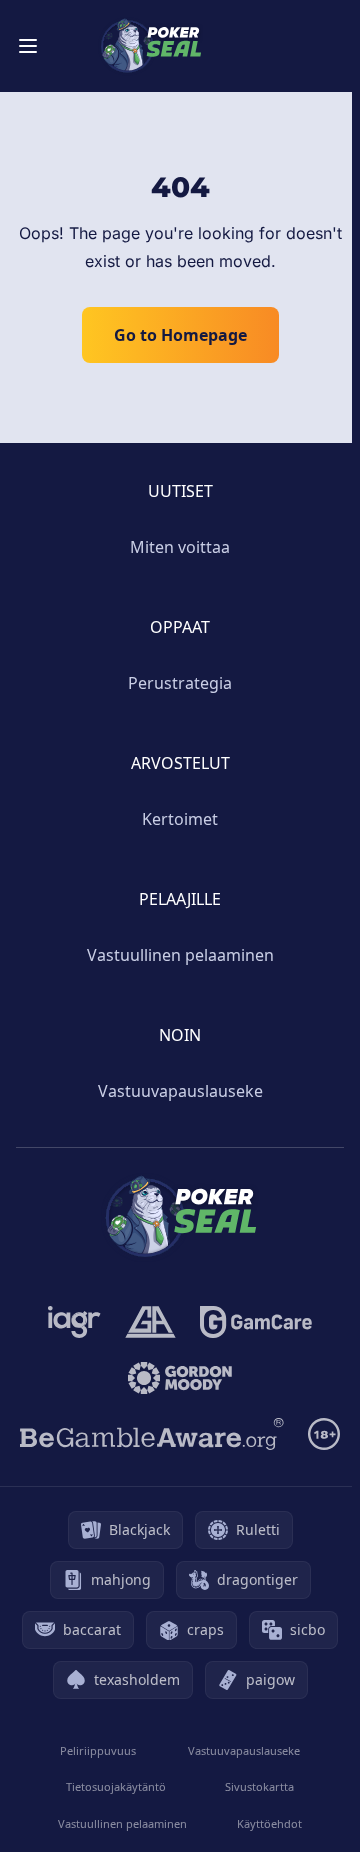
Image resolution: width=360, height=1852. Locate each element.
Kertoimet (180, 819)
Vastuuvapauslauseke (180, 1091)
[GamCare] (255, 1322)
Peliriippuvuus (98, 1750)
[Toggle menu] (28, 46)
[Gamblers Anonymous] (150, 1322)
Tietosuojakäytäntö (116, 1786)
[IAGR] (74, 1322)
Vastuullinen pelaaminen (180, 955)
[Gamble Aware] (152, 1434)
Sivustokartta (259, 1786)
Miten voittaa (180, 547)
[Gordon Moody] (180, 1378)
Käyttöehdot (269, 1823)
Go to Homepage (180, 335)
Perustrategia (180, 683)
